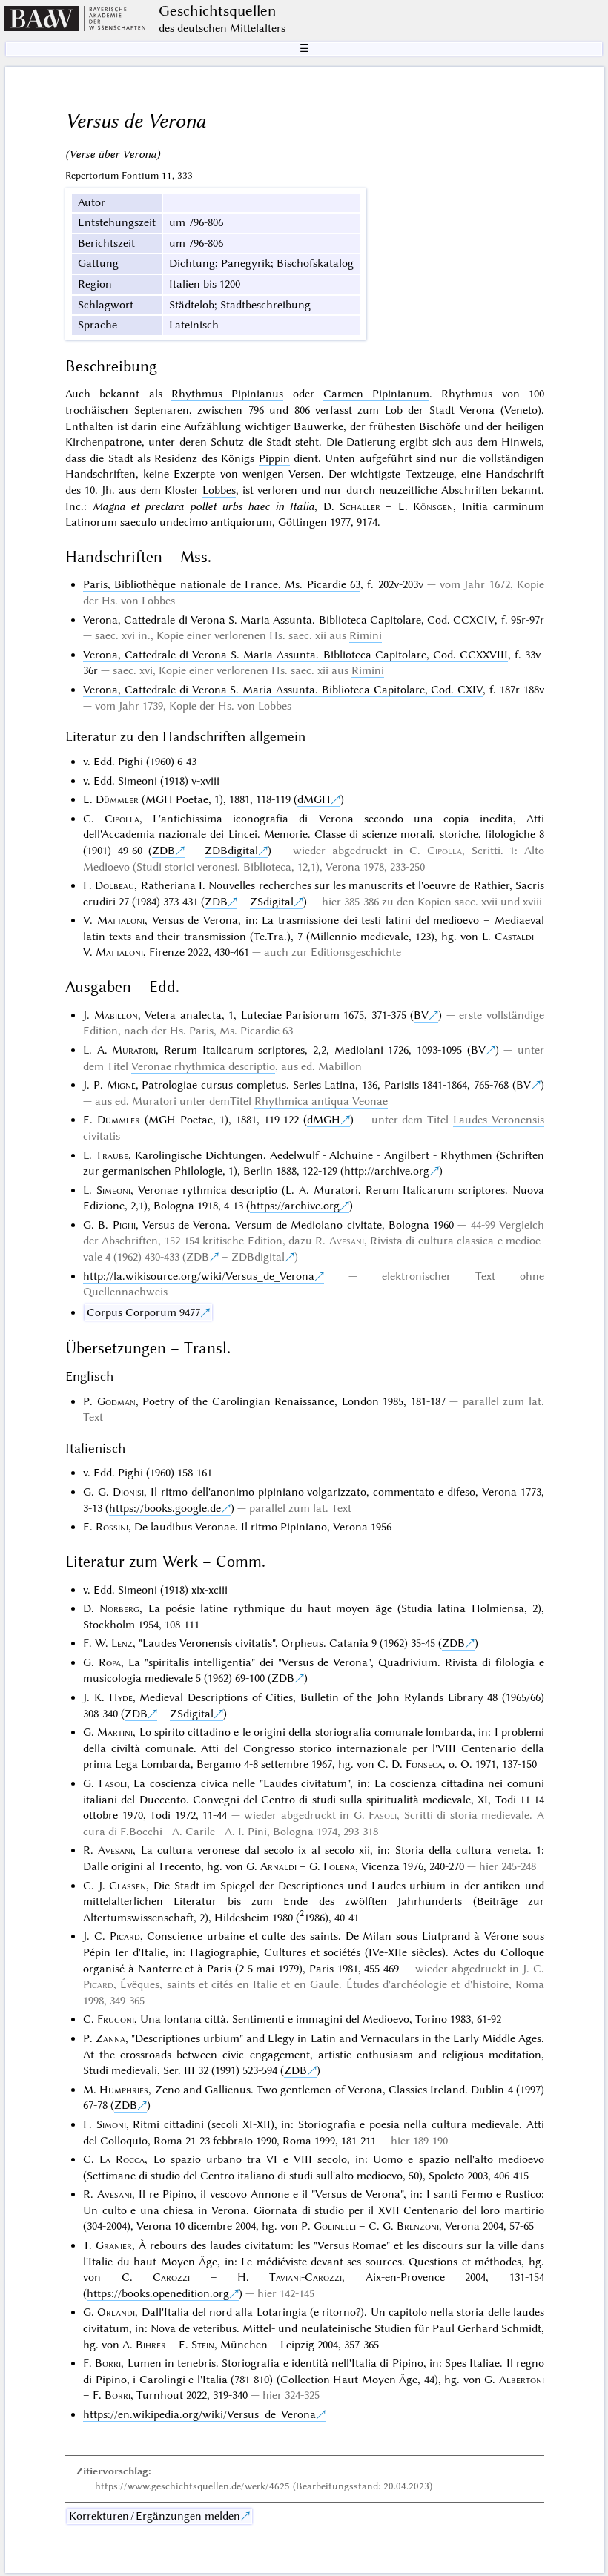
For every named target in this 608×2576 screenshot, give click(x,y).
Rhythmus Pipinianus (227, 394)
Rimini (366, 635)
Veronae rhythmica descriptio (203, 1066)
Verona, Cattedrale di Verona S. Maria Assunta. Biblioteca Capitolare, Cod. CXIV (283, 690)
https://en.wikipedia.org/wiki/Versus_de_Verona (199, 2414)
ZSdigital (272, 902)
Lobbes (219, 490)
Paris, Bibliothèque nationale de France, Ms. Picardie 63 (222, 584)
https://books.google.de (165, 1508)
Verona (477, 410)
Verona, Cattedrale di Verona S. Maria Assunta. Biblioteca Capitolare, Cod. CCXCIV (289, 620)
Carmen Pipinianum (376, 394)
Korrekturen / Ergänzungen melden (155, 2516)
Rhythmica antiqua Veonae (321, 1101)
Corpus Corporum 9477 (143, 1312)
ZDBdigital (231, 851)
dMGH (314, 799)
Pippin (274, 458)
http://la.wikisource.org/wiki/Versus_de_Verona (199, 1276)
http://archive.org (387, 1171)
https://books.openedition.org (158, 2293)
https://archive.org (295, 1206)
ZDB (163, 851)
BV (421, 1015)
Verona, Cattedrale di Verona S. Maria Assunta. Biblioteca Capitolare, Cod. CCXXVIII (295, 655)
